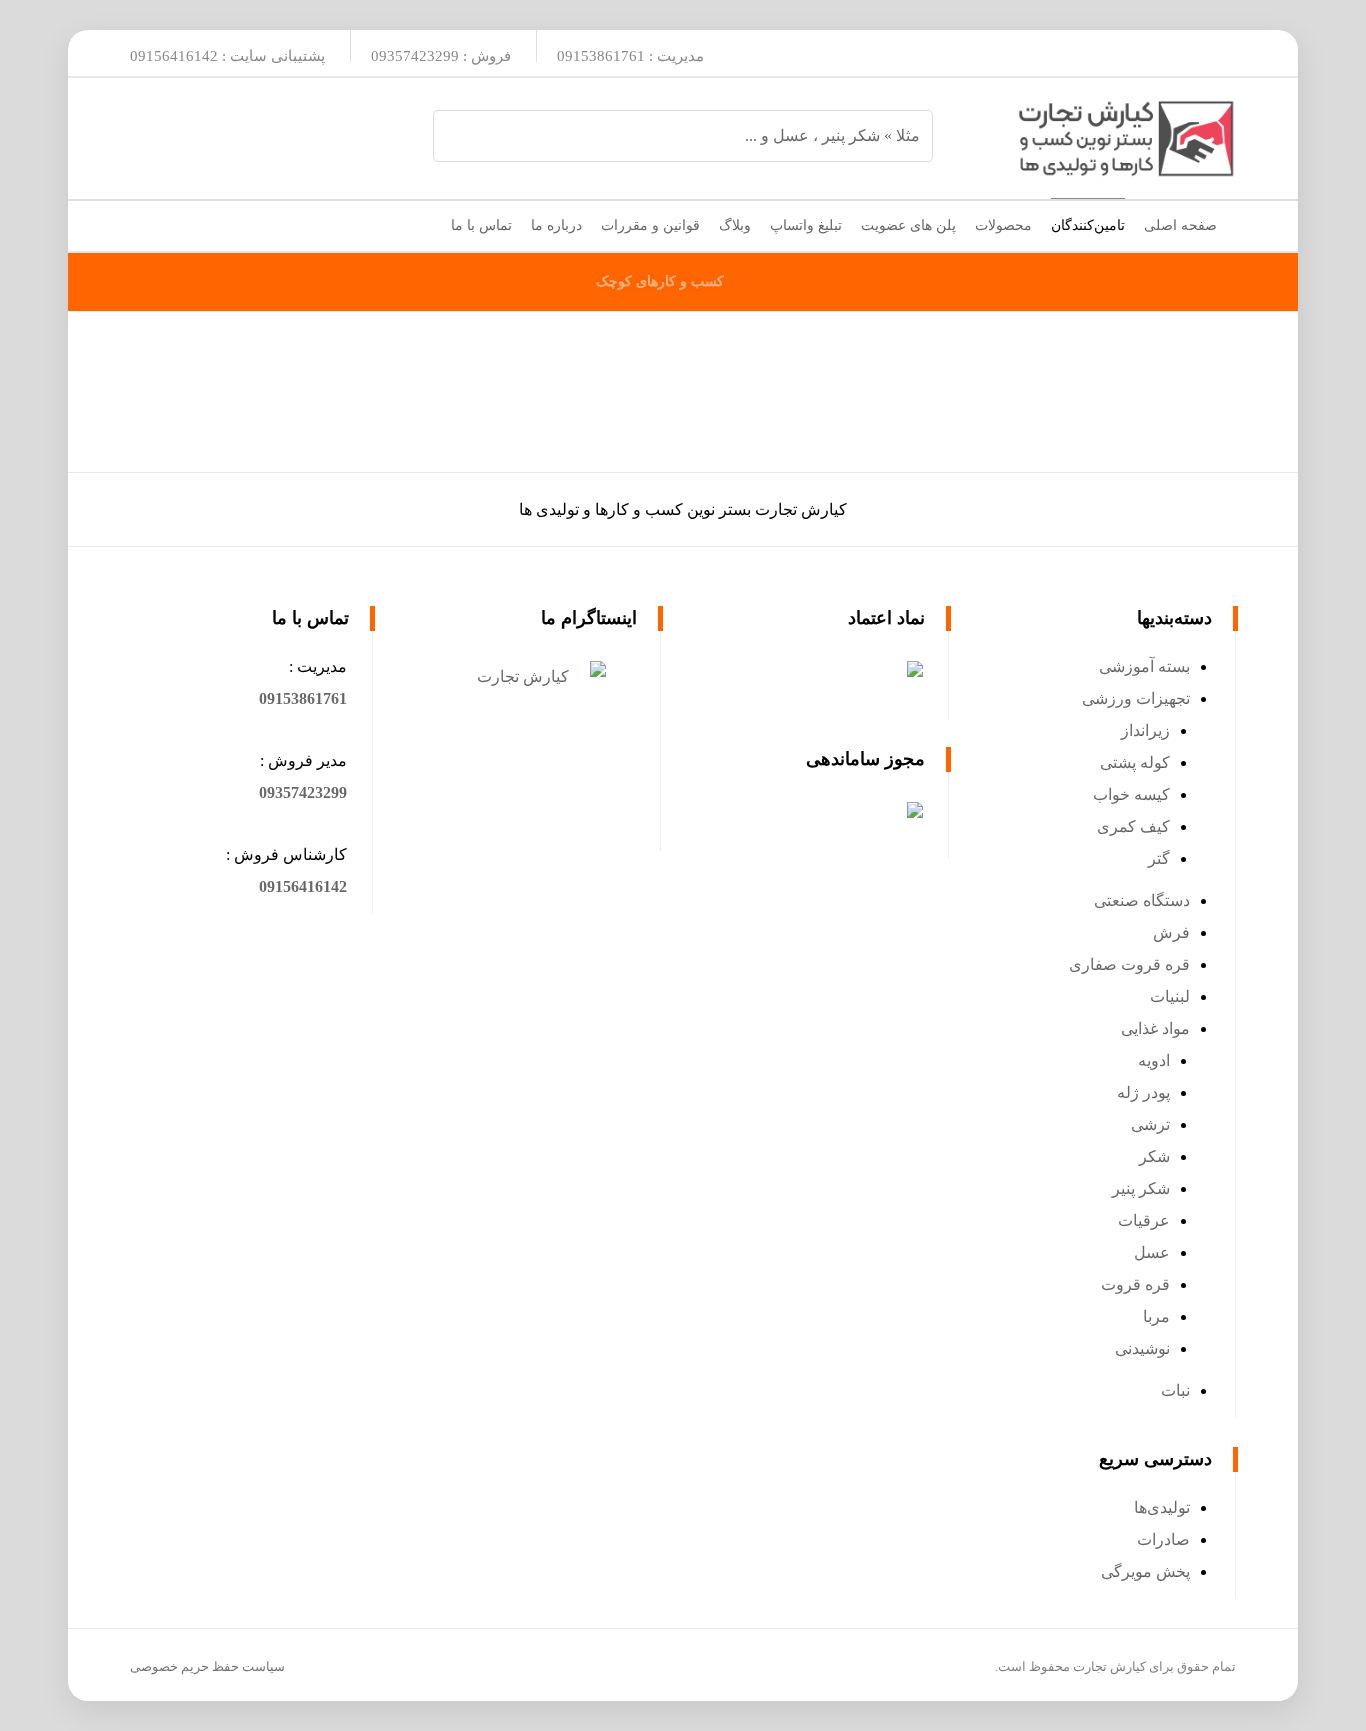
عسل (1152, 1252)
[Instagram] (1210, 53)
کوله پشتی (1135, 762)
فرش (1171, 932)
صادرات (1163, 1539)
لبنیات (1170, 996)
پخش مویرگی (1145, 1571)
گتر (1159, 858)
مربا (1156, 1316)
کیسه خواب (1131, 794)
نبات (1175, 1390)
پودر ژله (1143, 1092)
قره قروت (1135, 1284)
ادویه (1154, 1060)
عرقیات (1144, 1220)
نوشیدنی (1142, 1348)
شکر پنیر (1141, 1188)
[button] (303, 698)
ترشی (1150, 1124)
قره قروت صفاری (1129, 964)
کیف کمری (1133, 826)
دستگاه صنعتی (1142, 900)
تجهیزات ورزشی (1136, 698)
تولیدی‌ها (1162, 1507)
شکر (1154, 1156)
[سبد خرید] (146, 221)
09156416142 (303, 886)
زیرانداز (1145, 730)
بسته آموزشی (1144, 666)
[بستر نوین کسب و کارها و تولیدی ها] (1125, 138)
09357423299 (303, 792)
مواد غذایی (1155, 1028)
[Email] (1166, 53)
